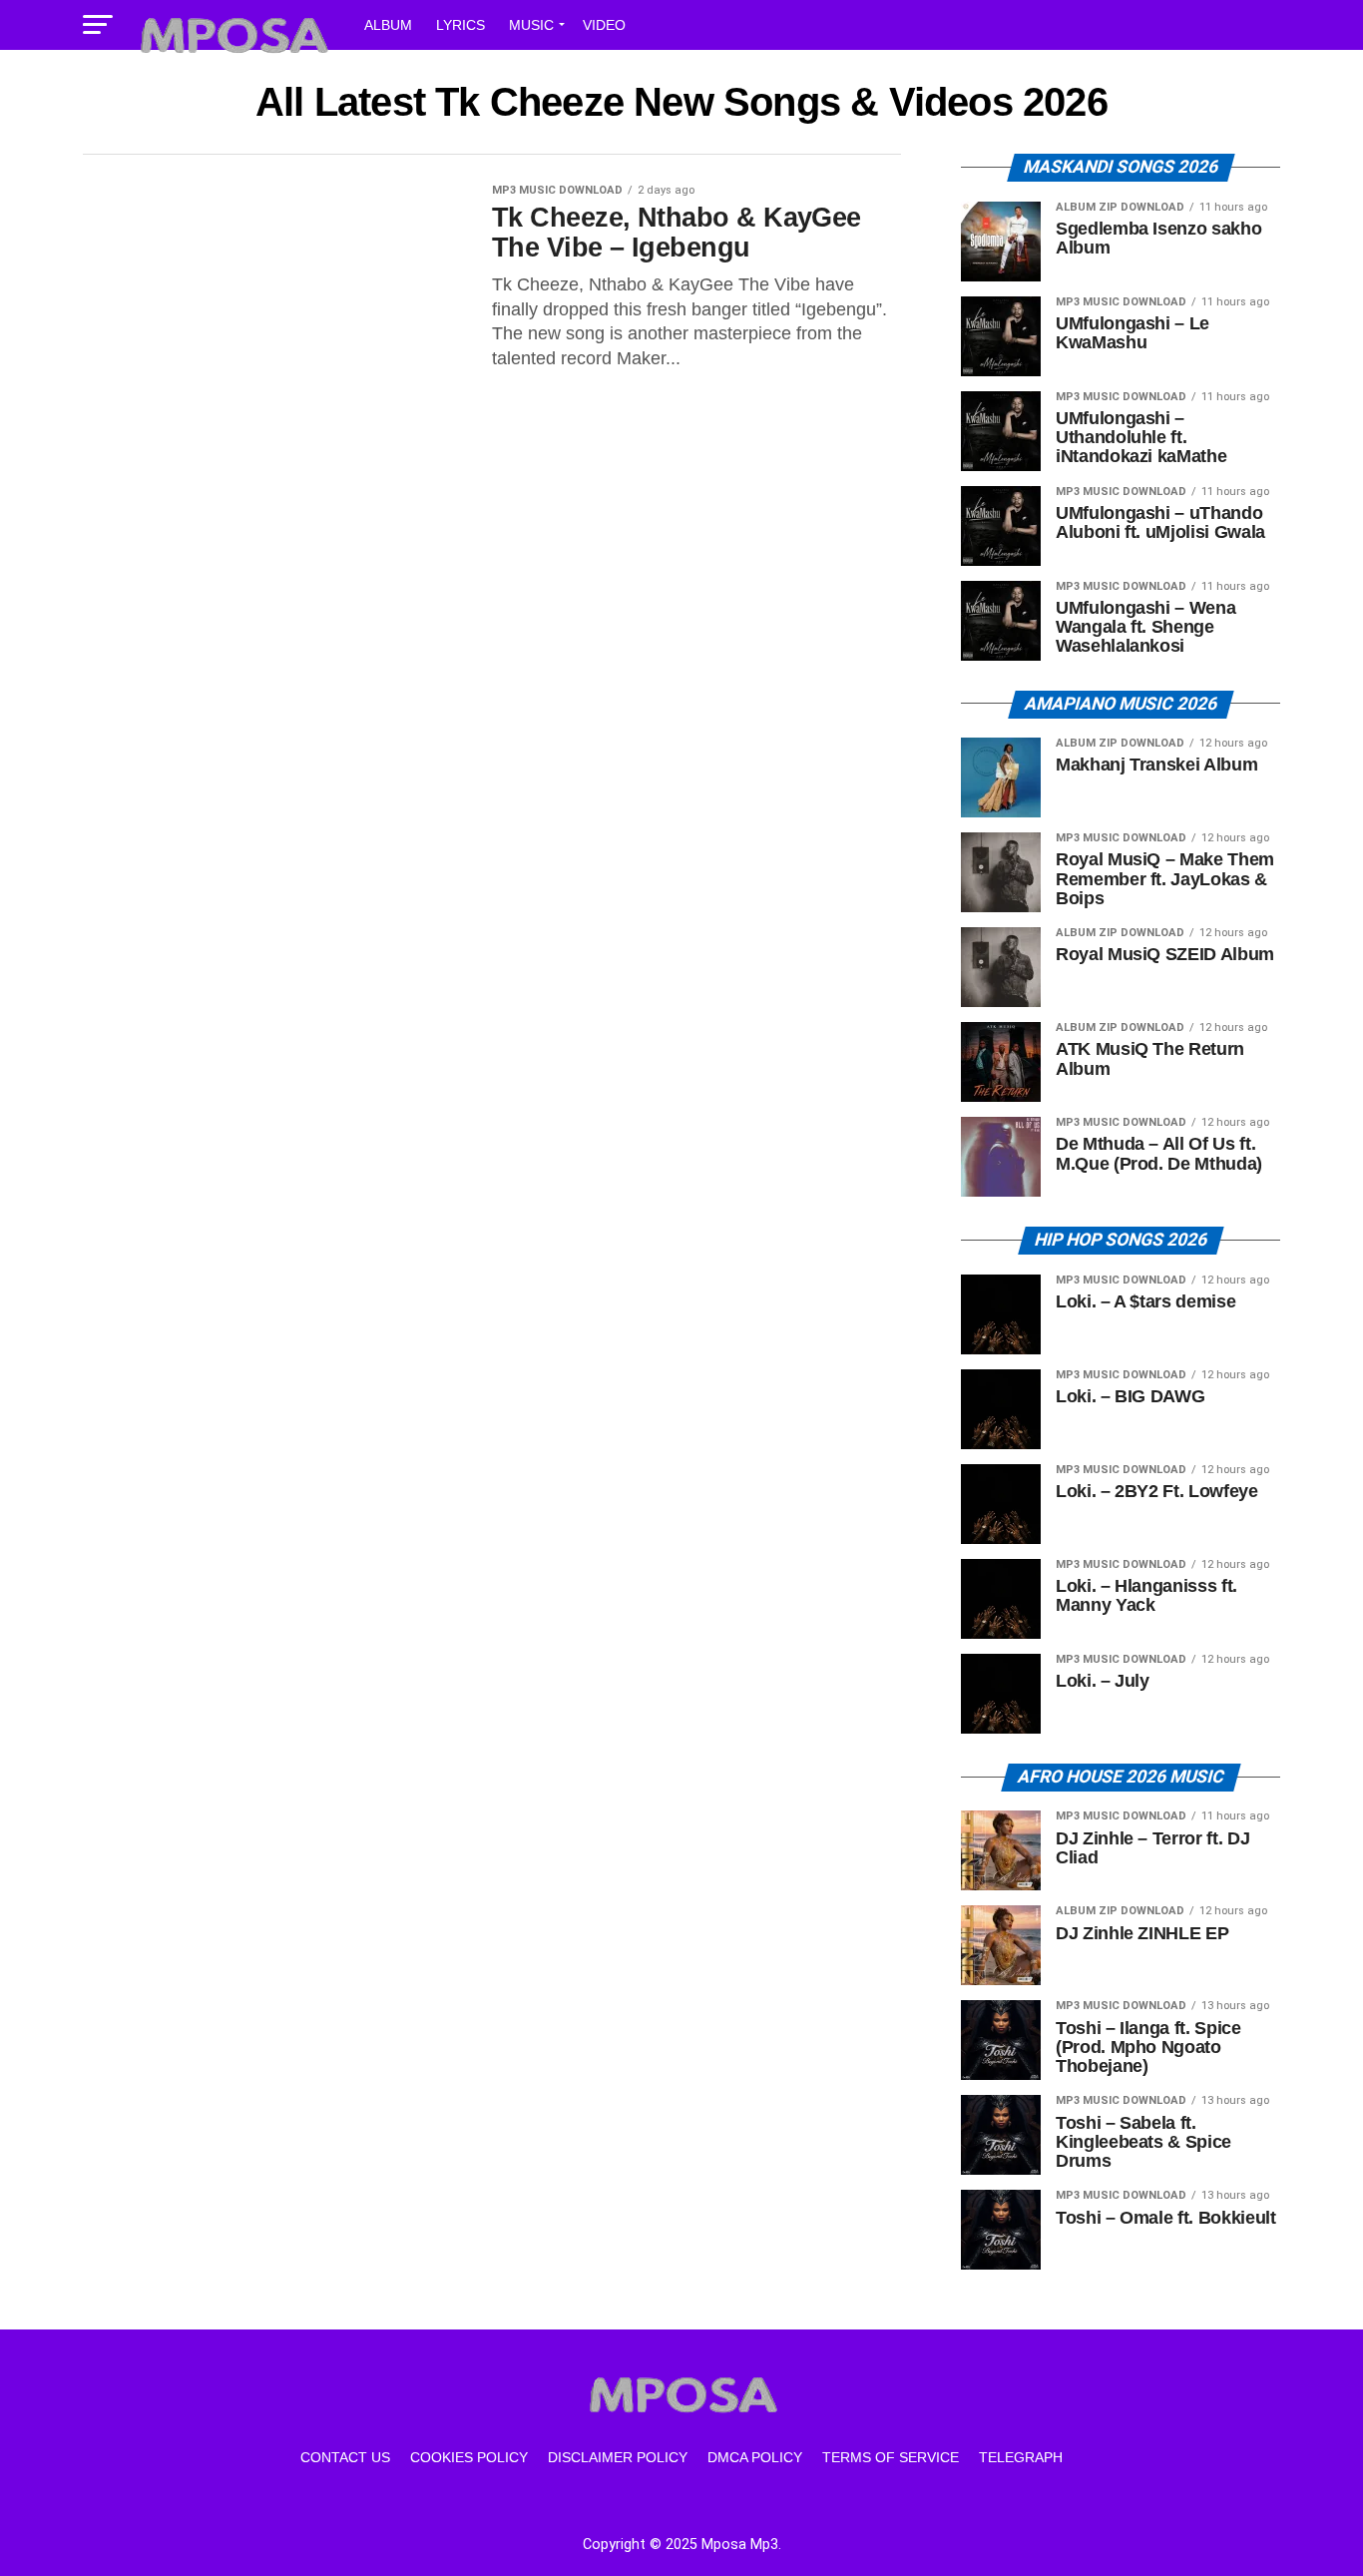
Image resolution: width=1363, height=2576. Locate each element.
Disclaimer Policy (618, 2457)
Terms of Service (891, 2457)
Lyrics (460, 25)
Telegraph (1021, 2457)
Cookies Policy (469, 2457)
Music (531, 25)
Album (388, 25)
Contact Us (345, 2457)
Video (604, 25)
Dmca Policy (755, 2457)
